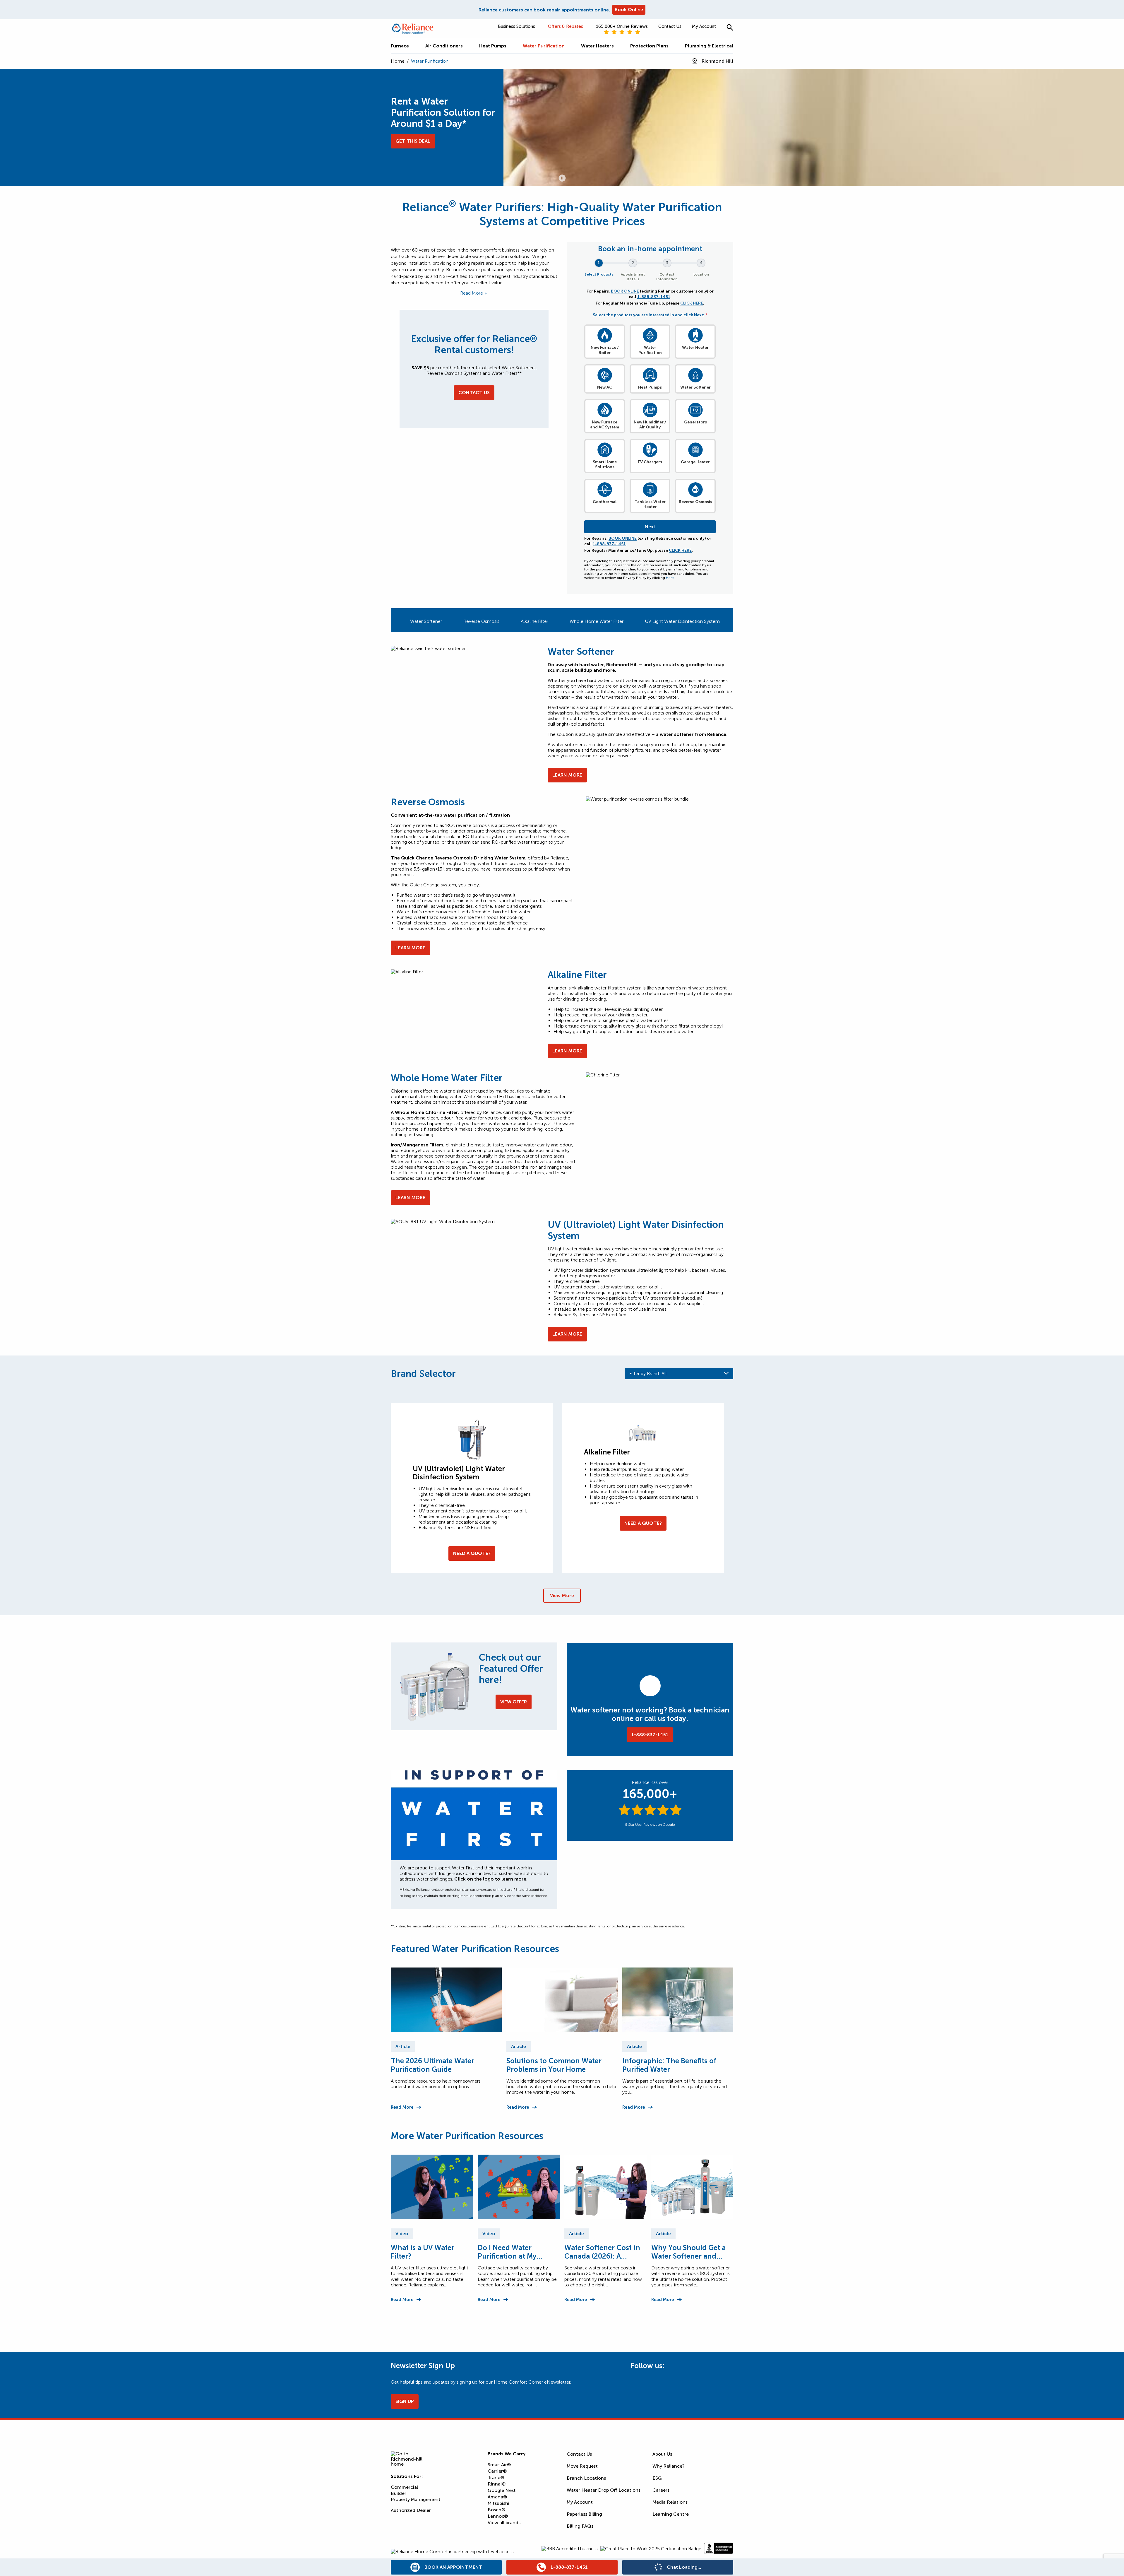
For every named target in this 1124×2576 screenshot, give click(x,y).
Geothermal (605, 502)
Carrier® (497, 2471)
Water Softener (695, 387)
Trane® (496, 2477)
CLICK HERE (692, 303)
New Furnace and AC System (605, 425)
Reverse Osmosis (695, 502)
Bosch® (496, 2510)
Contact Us (670, 26)
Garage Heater (695, 462)
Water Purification (650, 350)
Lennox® (498, 2516)
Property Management (416, 2499)
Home (398, 61)
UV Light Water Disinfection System (682, 621)
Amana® (497, 2497)
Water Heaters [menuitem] (597, 46)
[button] (730, 27)
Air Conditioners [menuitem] (444, 46)
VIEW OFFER (514, 1702)
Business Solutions (516, 26)
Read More (402, 2107)
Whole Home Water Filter (597, 621)
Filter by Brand (648, 1374)
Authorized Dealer (411, 2510)
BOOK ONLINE (625, 291)
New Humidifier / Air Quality (650, 425)
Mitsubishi (498, 2503)
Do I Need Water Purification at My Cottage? (507, 2252)
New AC (605, 387)
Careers (661, 2490)
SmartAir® (499, 2465)
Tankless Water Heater (650, 504)
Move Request (582, 2466)
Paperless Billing (584, 2514)
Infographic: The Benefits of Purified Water (669, 2065)
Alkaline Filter (534, 621)
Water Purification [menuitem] (544, 46)
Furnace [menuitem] (400, 46)
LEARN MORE (567, 775)
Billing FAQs (580, 2526)
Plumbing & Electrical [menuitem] (709, 46)
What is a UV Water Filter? (423, 2252)
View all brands (504, 2523)
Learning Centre (671, 2514)
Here (670, 578)
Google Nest (502, 2490)
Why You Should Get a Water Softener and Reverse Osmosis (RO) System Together (688, 2252)
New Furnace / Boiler (605, 350)
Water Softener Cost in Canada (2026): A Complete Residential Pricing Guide (602, 2252)
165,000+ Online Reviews (622, 26)
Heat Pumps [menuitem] (493, 46)
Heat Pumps (650, 387)
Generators (695, 422)
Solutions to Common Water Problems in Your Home (554, 2065)
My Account (704, 26)
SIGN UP (405, 2401)
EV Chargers (650, 462)
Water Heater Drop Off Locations (604, 2490)
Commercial (404, 2487)
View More (562, 1595)
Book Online (629, 10)
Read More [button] (472, 293)
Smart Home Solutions (605, 465)
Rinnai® (497, 2484)
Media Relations (670, 2502)
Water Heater (695, 347)
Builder (399, 2493)
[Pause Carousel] (562, 178)
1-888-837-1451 (654, 297)
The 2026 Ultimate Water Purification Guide (432, 2065)
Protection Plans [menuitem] (649, 46)
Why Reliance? (669, 2466)
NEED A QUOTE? (472, 1553)
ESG (657, 2478)
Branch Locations (586, 2478)
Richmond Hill (717, 61)
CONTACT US (474, 393)
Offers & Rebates (566, 26)
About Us (662, 2454)
